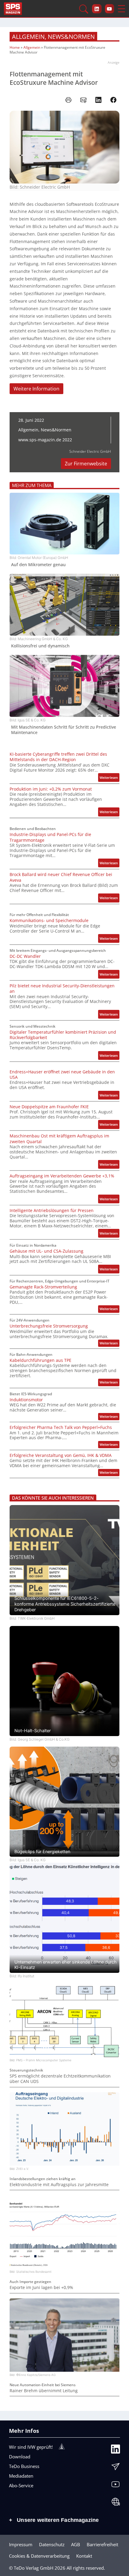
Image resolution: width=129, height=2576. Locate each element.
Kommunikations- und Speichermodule (49, 921)
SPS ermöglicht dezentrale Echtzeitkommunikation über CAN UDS (60, 2079)
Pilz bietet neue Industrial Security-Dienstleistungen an (62, 989)
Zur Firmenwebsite (86, 464)
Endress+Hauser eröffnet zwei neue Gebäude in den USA (62, 1075)
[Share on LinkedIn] (98, 100)
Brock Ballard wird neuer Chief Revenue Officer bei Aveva (61, 877)
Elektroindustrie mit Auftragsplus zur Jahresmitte (59, 2185)
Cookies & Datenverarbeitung (39, 2556)
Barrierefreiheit (102, 2544)
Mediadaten (21, 2476)
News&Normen (71, 37)
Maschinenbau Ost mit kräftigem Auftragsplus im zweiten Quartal (59, 1139)
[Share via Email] (83, 100)
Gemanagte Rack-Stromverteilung (43, 1287)
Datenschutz (52, 2544)
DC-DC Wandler (25, 956)
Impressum (21, 2544)
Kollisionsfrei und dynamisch (40, 646)
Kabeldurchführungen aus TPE (40, 1360)
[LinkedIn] (115, 2451)
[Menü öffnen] (121, 9)
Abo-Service (21, 2485)
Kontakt (84, 2556)
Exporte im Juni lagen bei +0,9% (41, 2288)
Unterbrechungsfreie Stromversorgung (49, 1326)
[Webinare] (115, 2503)
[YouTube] (115, 2486)
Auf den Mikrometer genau (38, 565)
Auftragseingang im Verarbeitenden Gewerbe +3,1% (62, 1176)
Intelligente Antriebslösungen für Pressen (52, 1211)
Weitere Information (36, 389)
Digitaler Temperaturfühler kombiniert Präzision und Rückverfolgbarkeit (63, 1035)
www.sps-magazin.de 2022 (45, 440)
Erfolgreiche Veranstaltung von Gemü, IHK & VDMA (61, 1455)
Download (20, 2457)
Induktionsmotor (26, 1400)
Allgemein (28, 37)
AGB (76, 2544)
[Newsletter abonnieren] (115, 2468)
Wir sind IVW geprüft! (31, 2447)
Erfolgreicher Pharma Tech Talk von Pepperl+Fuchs (61, 1427)
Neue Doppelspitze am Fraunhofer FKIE (49, 1107)
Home (15, 47)
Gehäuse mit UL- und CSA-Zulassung (46, 1251)
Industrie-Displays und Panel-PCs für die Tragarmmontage (50, 837)
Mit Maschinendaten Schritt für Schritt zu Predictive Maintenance (64, 730)
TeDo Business (24, 2466)
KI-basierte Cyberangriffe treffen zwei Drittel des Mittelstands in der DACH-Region (58, 757)
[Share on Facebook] (113, 100)
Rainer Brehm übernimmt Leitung (44, 2391)
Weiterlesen (109, 778)
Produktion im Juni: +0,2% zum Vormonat (51, 789)
